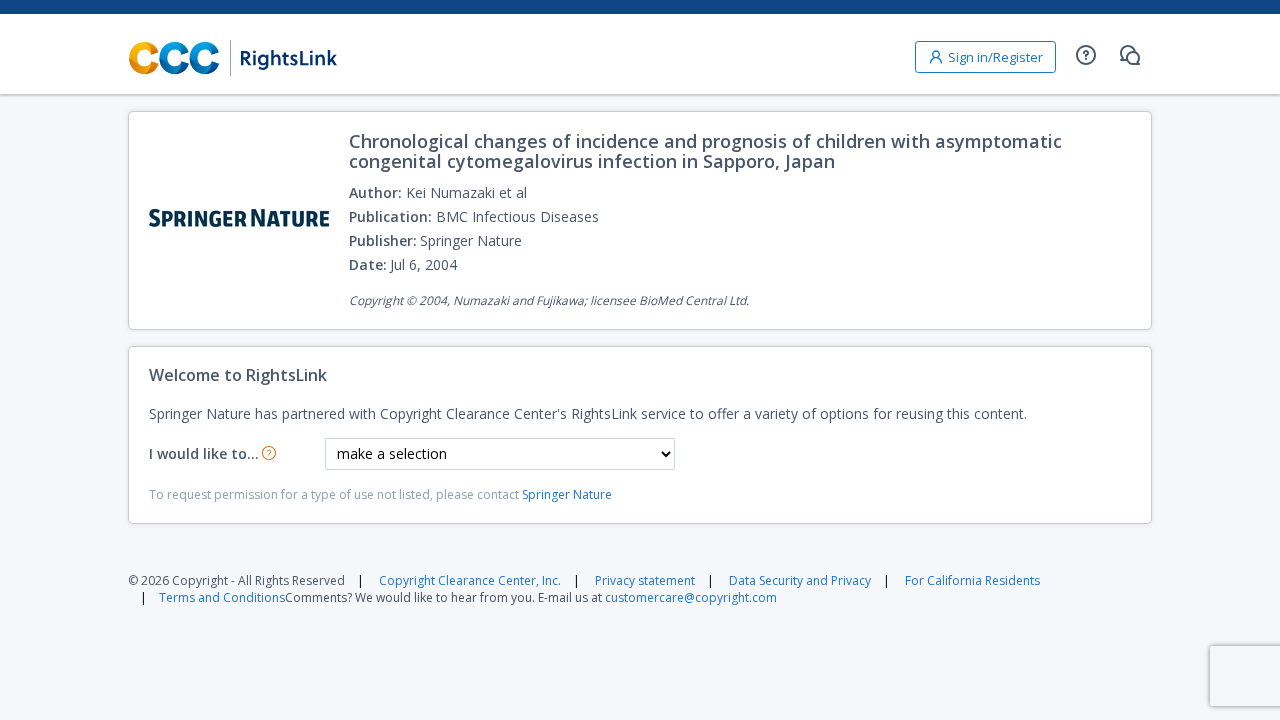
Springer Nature (567, 494)
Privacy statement (645, 580)
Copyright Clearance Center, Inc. (470, 580)
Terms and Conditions (222, 597)
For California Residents (972, 580)
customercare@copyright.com (691, 597)
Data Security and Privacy (800, 580)
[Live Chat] (1130, 55)
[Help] (1086, 55)
